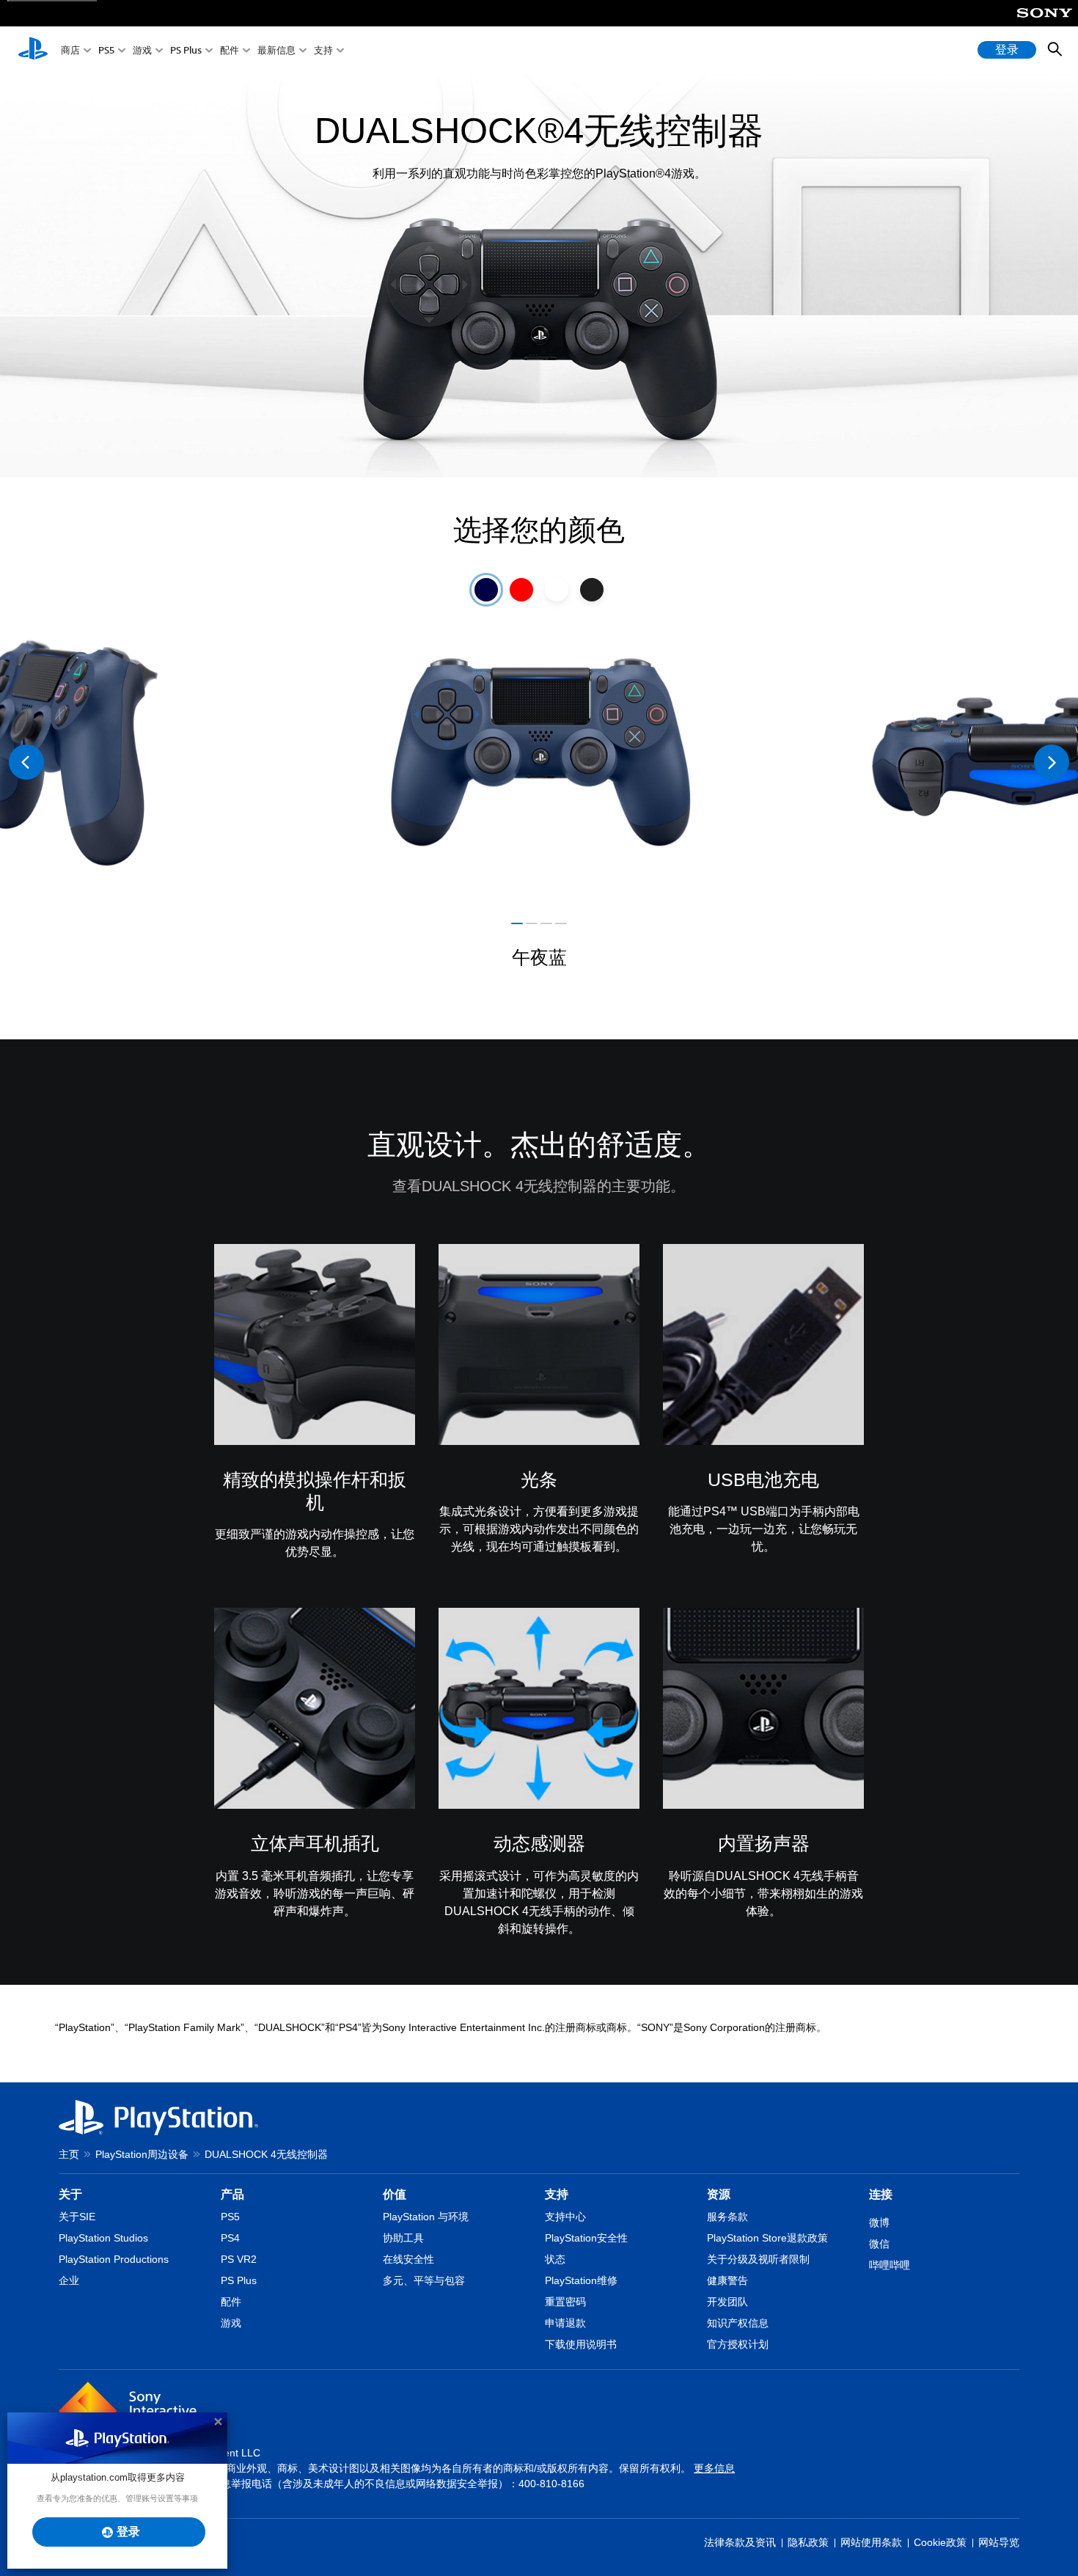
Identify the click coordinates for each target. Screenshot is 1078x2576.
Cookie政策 (940, 2542)
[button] (517, 923)
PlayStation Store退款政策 (767, 2238)
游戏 (142, 50)
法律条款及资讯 (740, 2542)
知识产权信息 (738, 2323)
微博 (879, 2222)
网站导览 (999, 2542)
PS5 (106, 50)
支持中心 (565, 2217)
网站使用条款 (871, 2542)
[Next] (1052, 762)
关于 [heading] (70, 2194)
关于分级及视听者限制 (758, 2259)
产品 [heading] (232, 2194)
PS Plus (186, 50)
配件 (230, 50)
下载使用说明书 (581, 2344)
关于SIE (77, 2217)
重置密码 (565, 2302)
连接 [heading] (881, 2194)
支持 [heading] (557, 2194)
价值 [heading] (395, 2194)
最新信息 (276, 50)
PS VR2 (239, 2259)
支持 (323, 50)
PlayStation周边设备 (142, 2154)
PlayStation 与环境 (426, 2217)
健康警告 (727, 2280)
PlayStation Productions (114, 2259)
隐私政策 (808, 2542)
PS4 (230, 2238)
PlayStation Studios (103, 2238)
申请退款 (565, 2323)
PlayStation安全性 (586, 2238)
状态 (555, 2259)
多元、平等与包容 (424, 2280)
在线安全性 (408, 2259)
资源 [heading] (719, 2194)
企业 (69, 2280)
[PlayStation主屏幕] (33, 50)
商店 (70, 50)
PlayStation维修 (581, 2280)
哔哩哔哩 (890, 2265)
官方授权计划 (738, 2344)
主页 (69, 2154)
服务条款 (727, 2217)
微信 (879, 2244)
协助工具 (403, 2238)
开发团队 (727, 2302)
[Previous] (26, 762)
